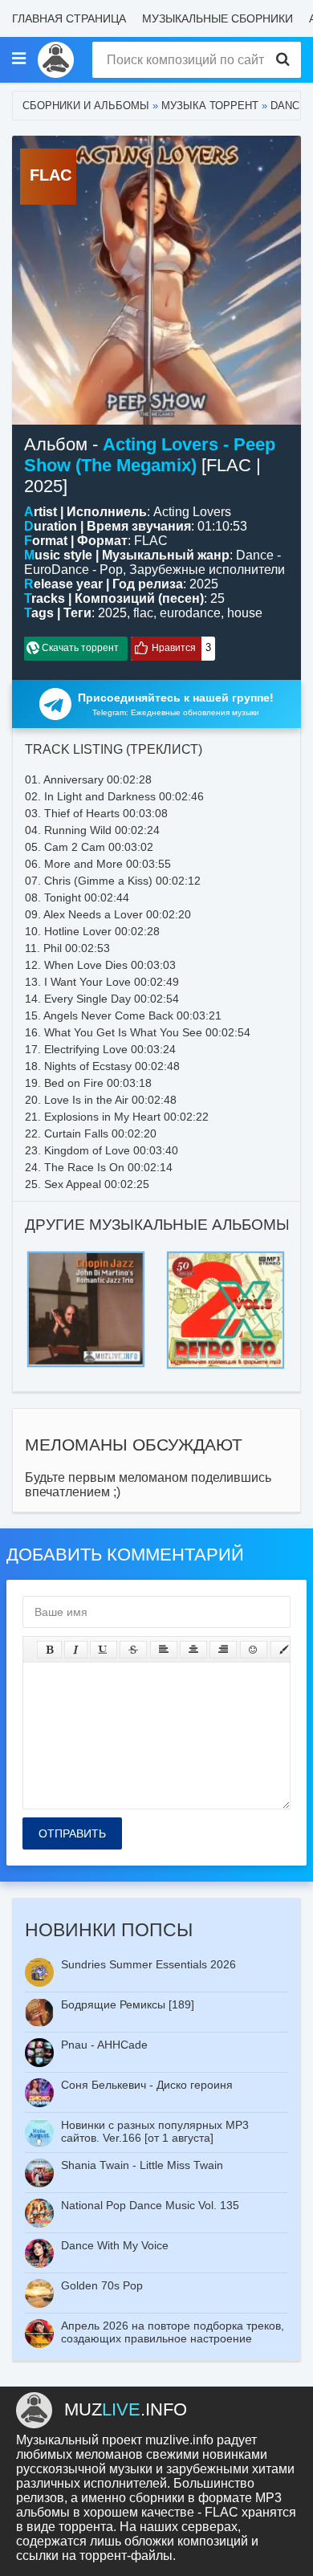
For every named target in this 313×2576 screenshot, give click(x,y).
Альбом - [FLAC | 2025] (150, 465)
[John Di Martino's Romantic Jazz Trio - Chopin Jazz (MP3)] (86, 1256)
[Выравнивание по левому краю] (164, 1650)
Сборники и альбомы (86, 106)
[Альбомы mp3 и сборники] (56, 60)
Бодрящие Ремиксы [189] (128, 2004)
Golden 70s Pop (102, 2285)
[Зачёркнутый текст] (133, 1650)
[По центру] (193, 1650)
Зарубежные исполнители (207, 570)
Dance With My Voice (115, 2245)
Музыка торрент (210, 106)
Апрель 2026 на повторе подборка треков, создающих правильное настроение (173, 2332)
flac (143, 613)
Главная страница (69, 18)
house (245, 613)
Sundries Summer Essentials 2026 (148, 1964)
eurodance (190, 613)
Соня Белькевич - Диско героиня (147, 2085)
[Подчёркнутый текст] (104, 1650)
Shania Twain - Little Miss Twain (142, 2165)
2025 (112, 613)
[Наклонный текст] (76, 1650)
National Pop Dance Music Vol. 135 (150, 2205)
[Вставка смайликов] (254, 1650)
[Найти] (283, 60)
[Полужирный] (49, 1650)
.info (126, 2409)
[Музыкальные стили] (18, 59)
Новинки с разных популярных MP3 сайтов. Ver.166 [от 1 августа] (155, 2131)
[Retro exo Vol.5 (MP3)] (226, 1256)
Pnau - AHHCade (104, 2045)
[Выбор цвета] (284, 1650)
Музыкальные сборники (217, 18)
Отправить (72, 1833)
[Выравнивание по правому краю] (223, 1650)
